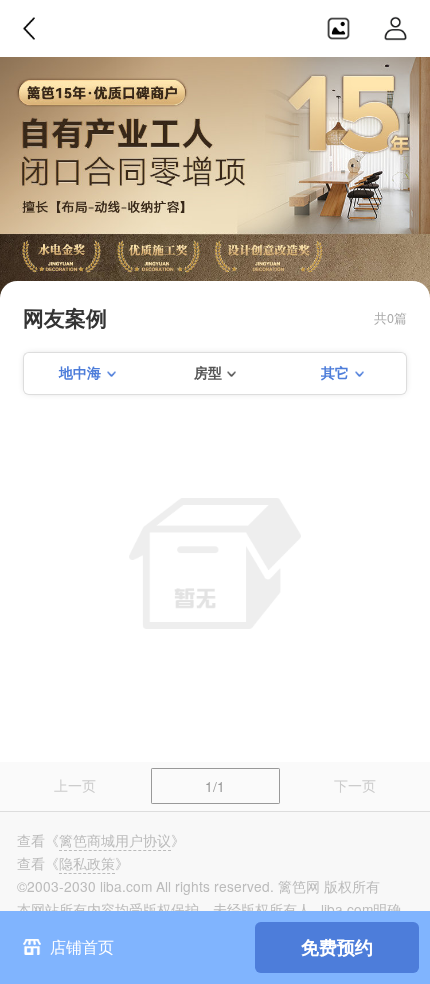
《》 (115, 840)
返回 (29, 28)
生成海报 (338, 28)
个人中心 (396, 28)
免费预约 (337, 946)
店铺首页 (82, 946)
